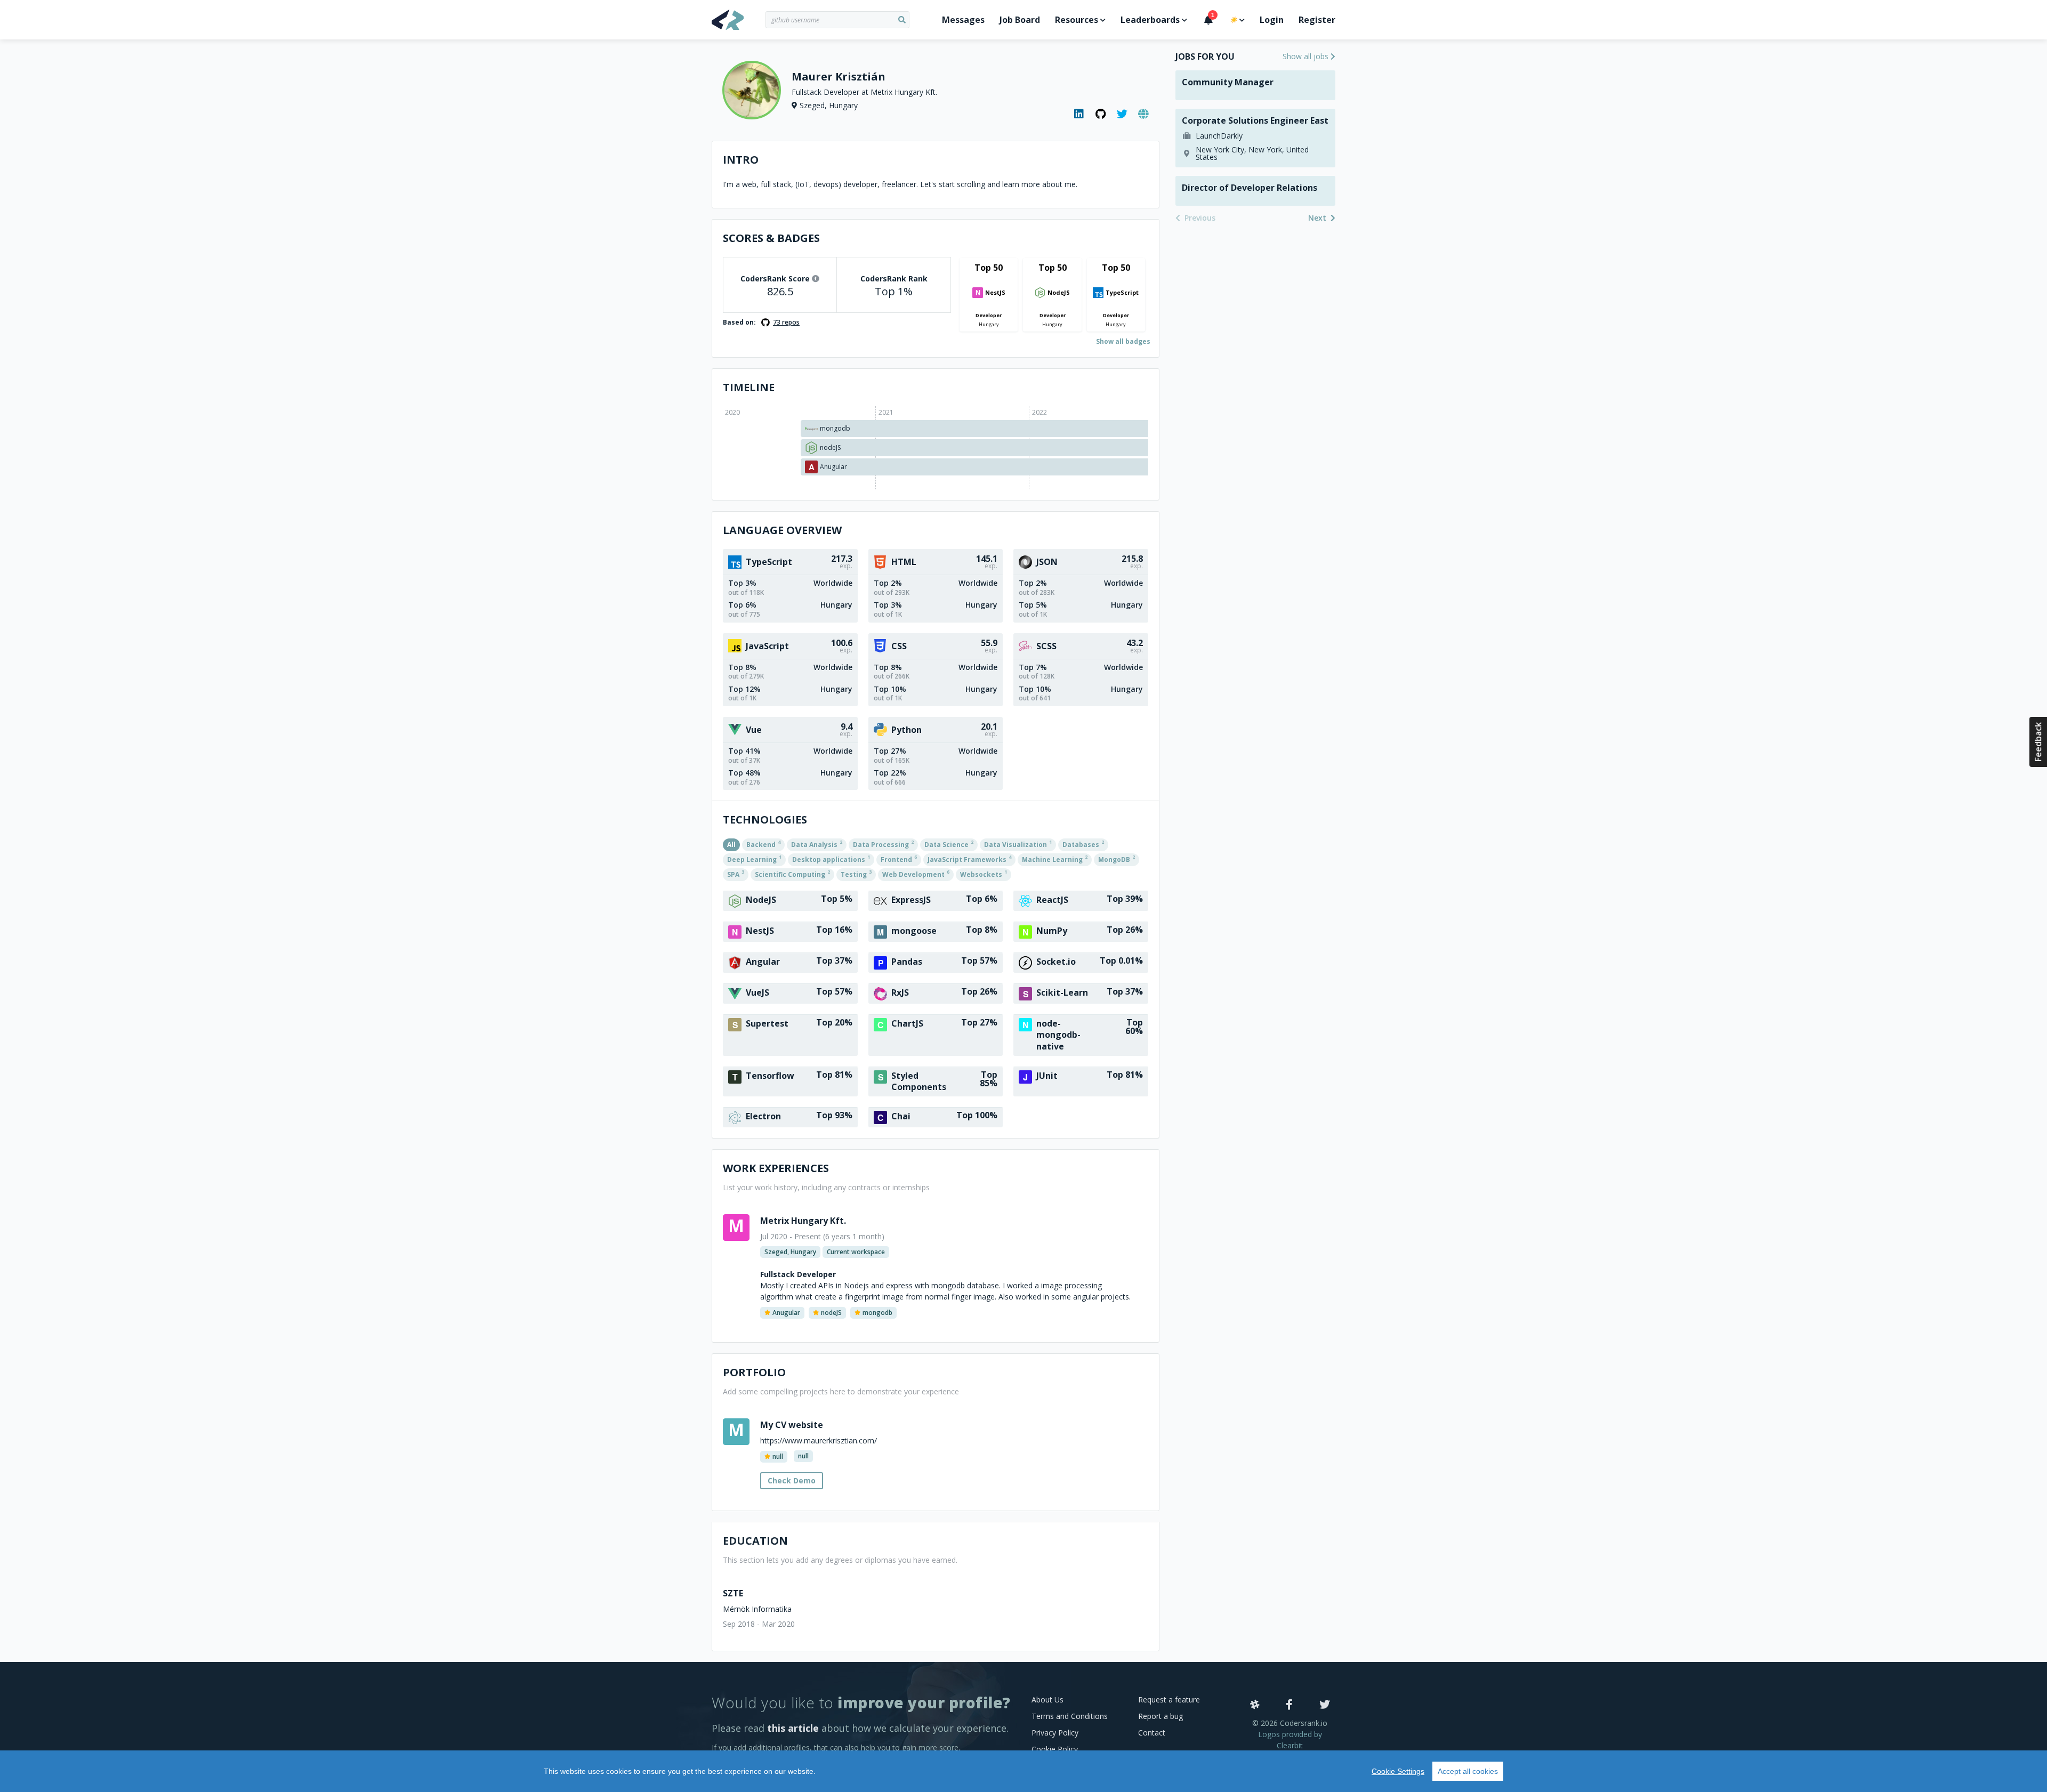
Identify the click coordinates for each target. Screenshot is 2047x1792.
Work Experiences (776, 1168)
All (731, 845)
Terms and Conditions (1070, 1716)
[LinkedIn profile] (1079, 114)
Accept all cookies (1468, 1771)
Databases (1083, 844)
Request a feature (1169, 1700)
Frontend (899, 859)
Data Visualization (1018, 844)
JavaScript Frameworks (969, 859)
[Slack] (1255, 1705)
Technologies (765, 820)
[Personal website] (1143, 114)
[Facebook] (1289, 1705)
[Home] (739, 20)
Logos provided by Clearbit (1290, 1740)
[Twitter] (1325, 1705)
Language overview (782, 530)
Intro (741, 160)
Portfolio (754, 1372)
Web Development (916, 874)
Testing (856, 874)
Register (1317, 20)
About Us (1047, 1700)
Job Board (1020, 20)
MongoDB (1117, 859)
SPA (736, 874)
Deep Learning (754, 859)
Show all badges (1123, 341)
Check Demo (792, 1480)
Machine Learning (1055, 859)
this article (793, 1728)
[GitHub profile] (1101, 114)
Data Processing (883, 844)
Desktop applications (831, 859)
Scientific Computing (792, 874)
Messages (963, 20)
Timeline (749, 387)
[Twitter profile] (1122, 114)
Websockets (984, 874)
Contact (1152, 1733)
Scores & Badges (771, 238)
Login (1272, 20)
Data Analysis (817, 844)
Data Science (949, 844)
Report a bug (1160, 1716)
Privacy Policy (1055, 1733)
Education (755, 1541)
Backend (763, 844)
